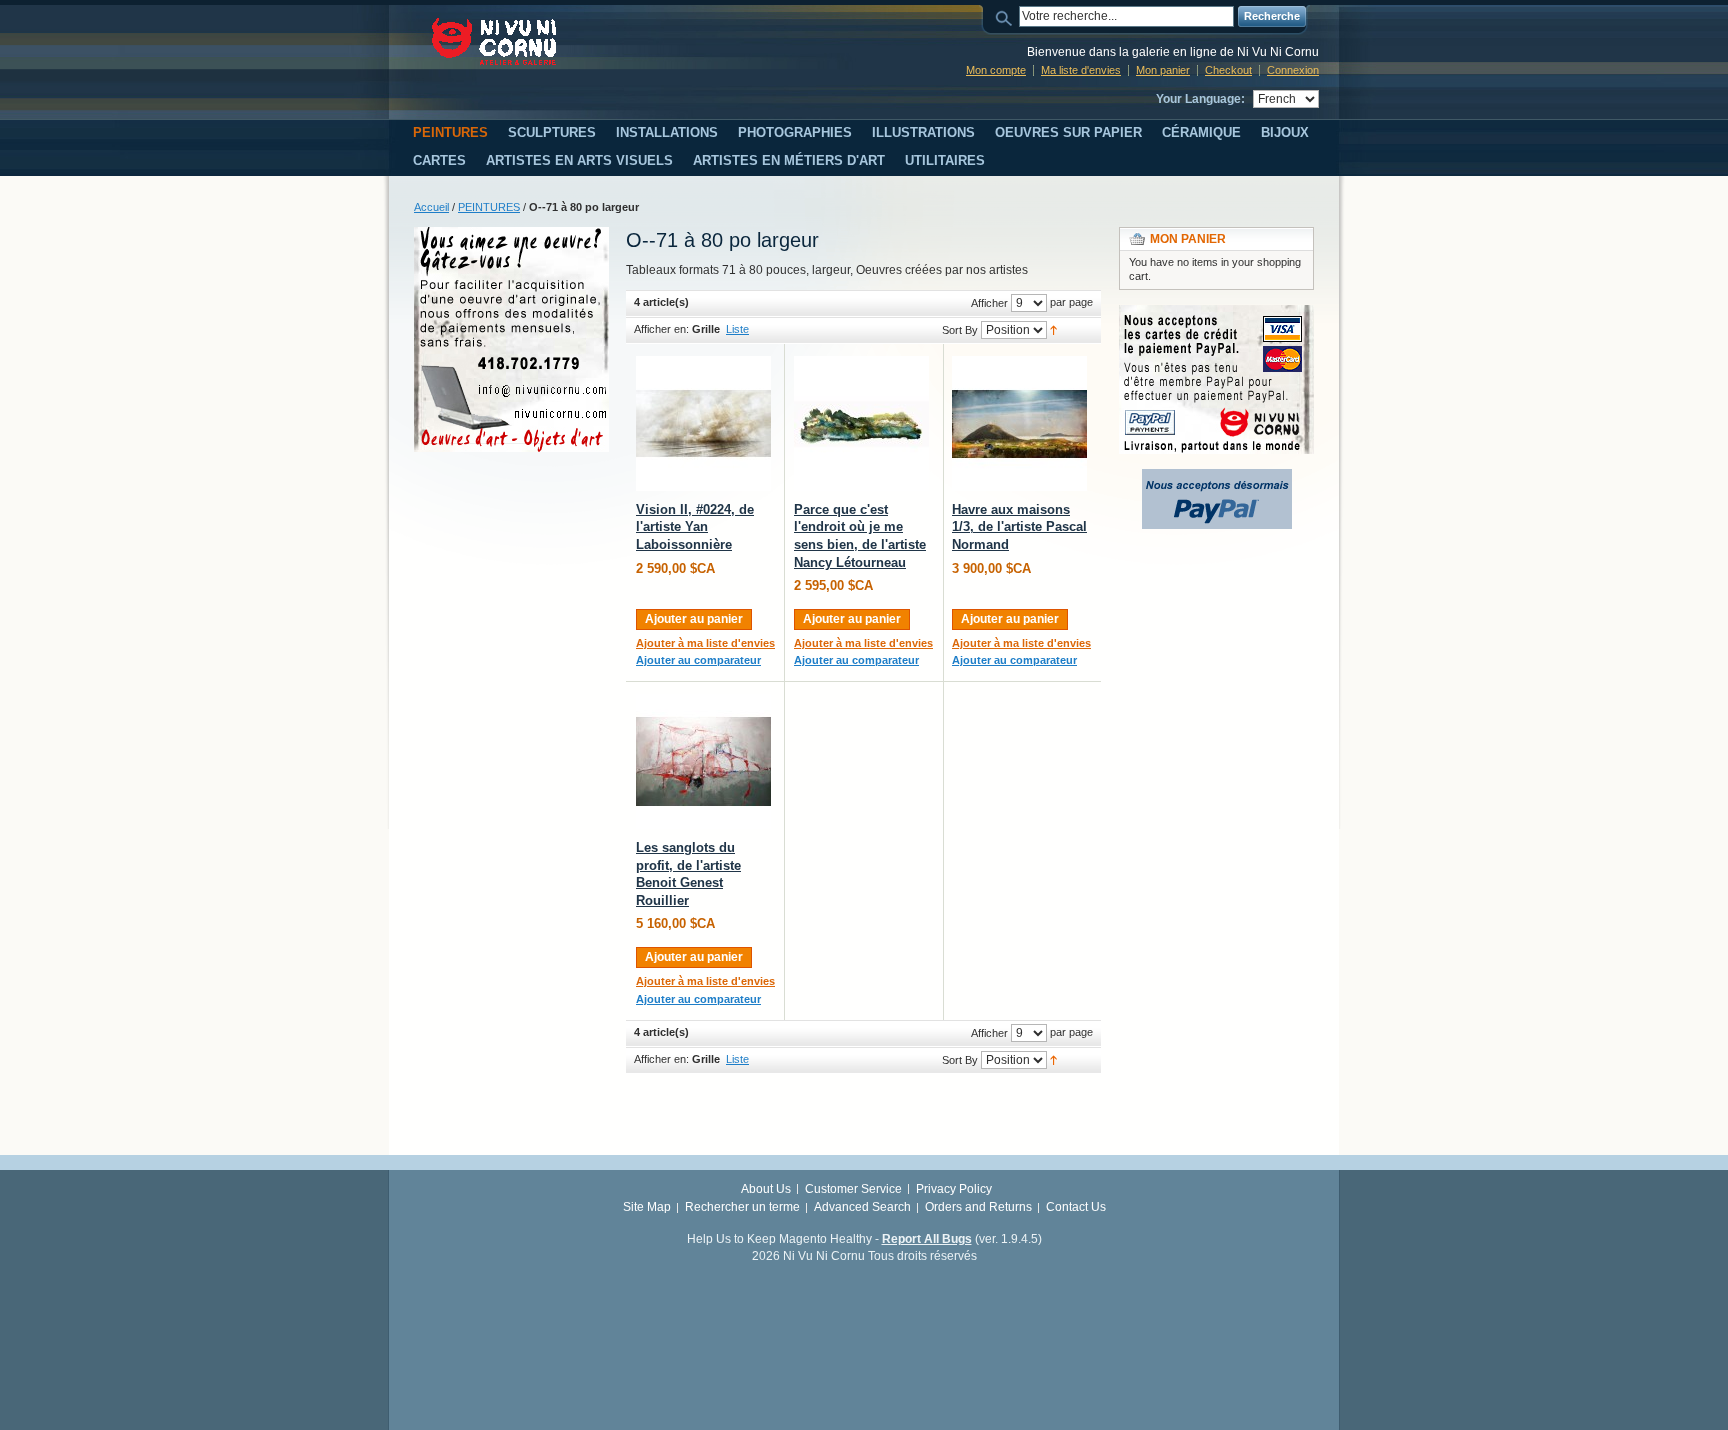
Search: (1007, 16)
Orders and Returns (978, 1207)
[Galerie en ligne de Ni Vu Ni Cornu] (494, 41)
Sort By (960, 330)
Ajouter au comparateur (698, 660)
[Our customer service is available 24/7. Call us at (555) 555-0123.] (511, 236)
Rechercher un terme (742, 1207)
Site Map (647, 1207)
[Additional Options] (1217, 478)
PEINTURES (489, 207)
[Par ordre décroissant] (1053, 329)
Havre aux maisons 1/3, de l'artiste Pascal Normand (1019, 527)
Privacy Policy (954, 1189)
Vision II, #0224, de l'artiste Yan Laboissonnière (695, 527)
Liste (737, 329)
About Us (766, 1189)
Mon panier (1163, 70)
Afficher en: (661, 329)
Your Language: (1200, 99)
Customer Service (853, 1189)
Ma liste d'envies (1081, 70)
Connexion (1293, 70)
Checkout (1228, 70)
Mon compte (996, 70)
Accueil (431, 207)
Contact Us (1076, 1207)
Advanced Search (862, 1207)
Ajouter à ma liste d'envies (705, 643)
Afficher (989, 303)
